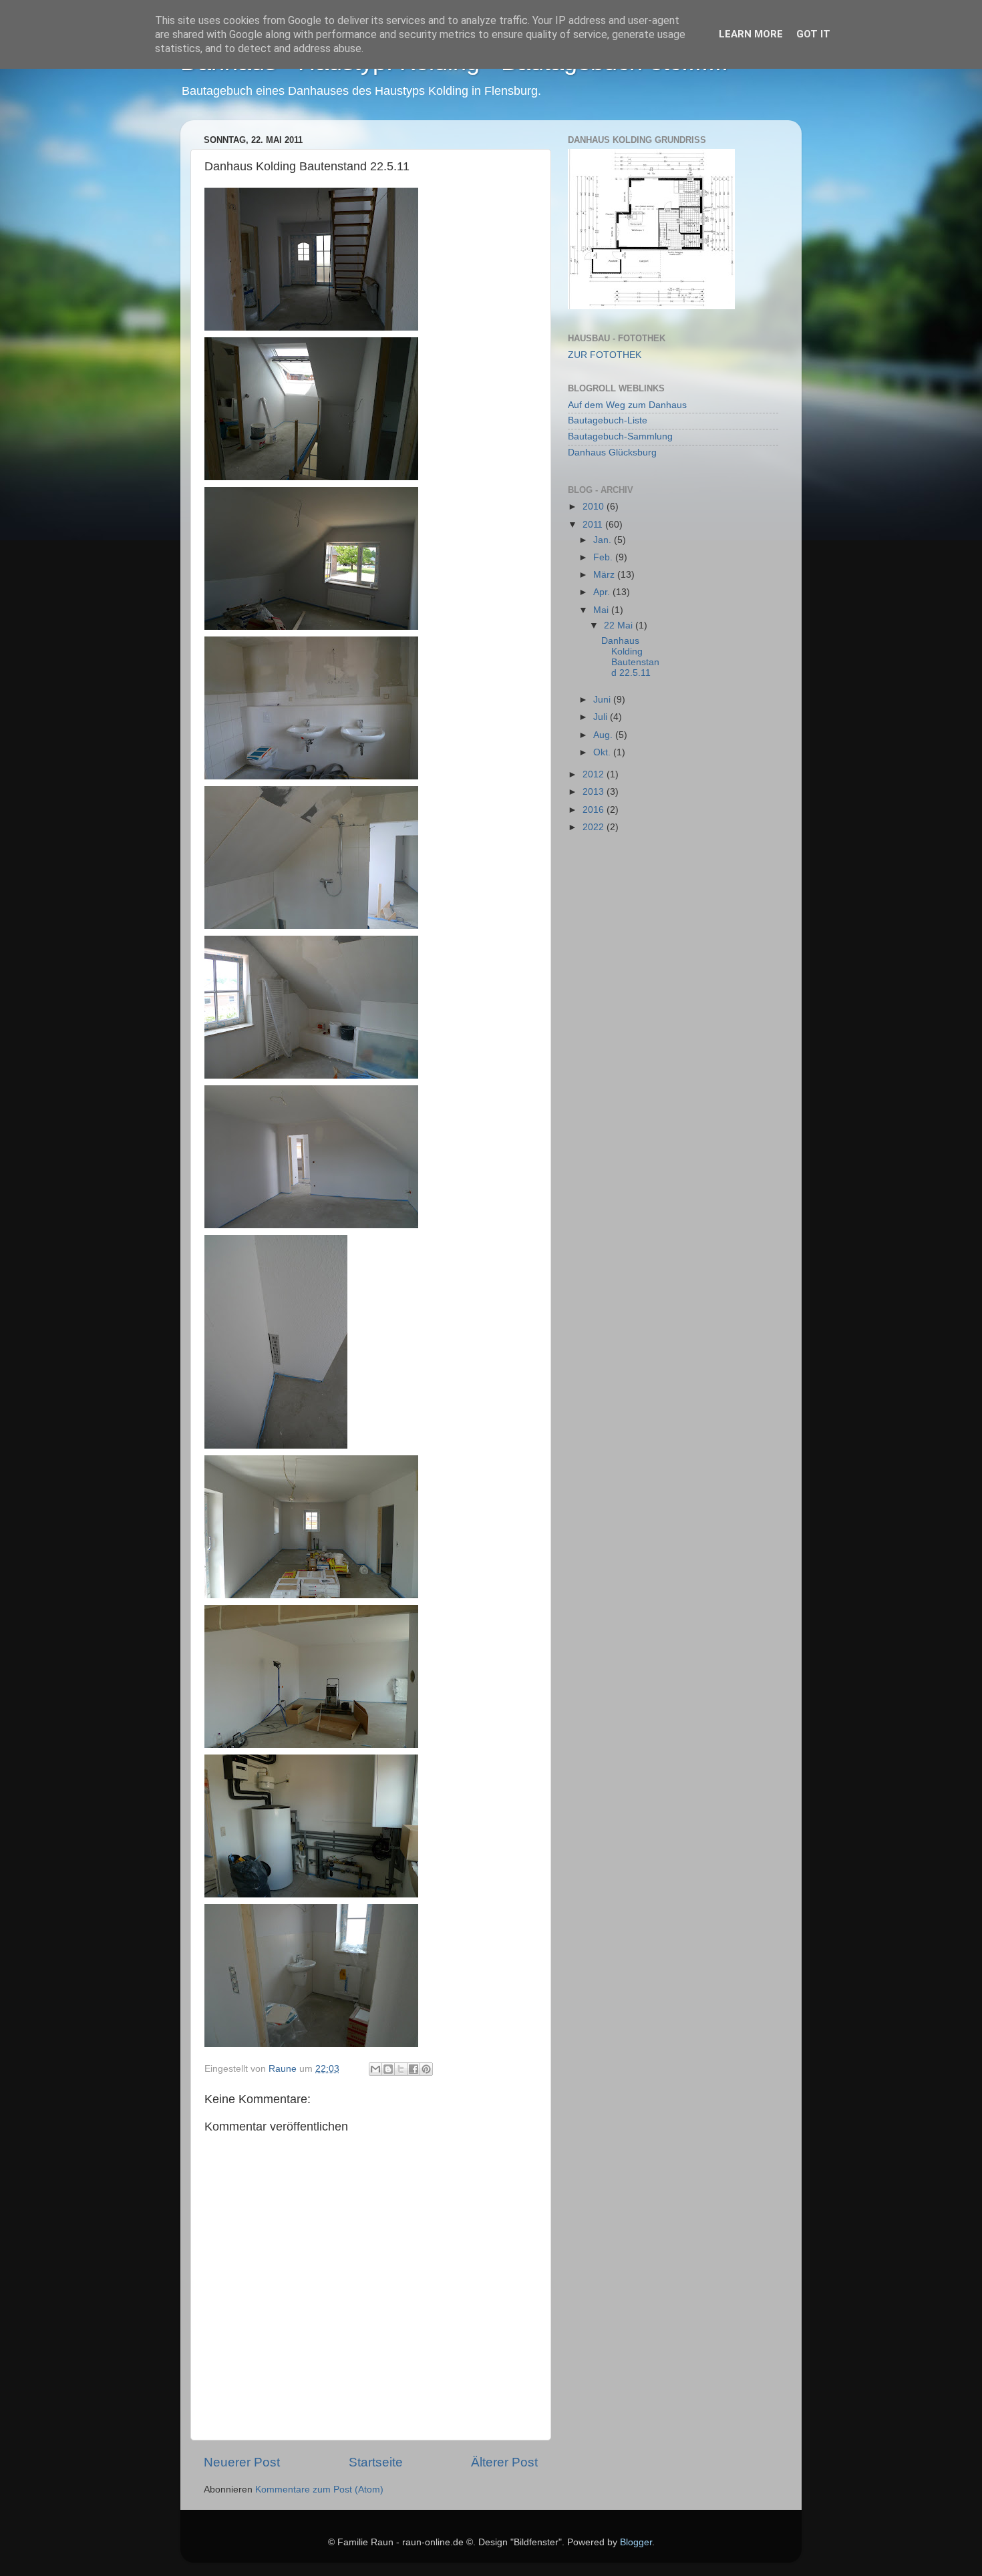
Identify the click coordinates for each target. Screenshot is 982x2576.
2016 (595, 810)
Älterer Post (504, 2462)
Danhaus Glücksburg (612, 452)
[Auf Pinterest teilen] (426, 2069)
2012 (595, 774)
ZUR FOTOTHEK (605, 355)
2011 (594, 525)
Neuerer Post (242, 2462)
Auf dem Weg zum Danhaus (627, 405)
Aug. (604, 735)
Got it (813, 34)
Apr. (603, 592)
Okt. (603, 752)
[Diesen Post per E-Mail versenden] (375, 2069)
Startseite (376, 2462)
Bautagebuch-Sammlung (620, 436)
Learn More (751, 34)
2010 (595, 507)
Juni (603, 700)
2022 (595, 827)
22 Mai (620, 625)
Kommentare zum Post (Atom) (319, 2490)
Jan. (604, 540)
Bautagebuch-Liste (608, 420)
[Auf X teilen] (401, 2069)
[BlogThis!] (388, 2069)
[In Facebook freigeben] (414, 2069)
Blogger (636, 2542)
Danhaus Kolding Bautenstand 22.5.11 (630, 657)
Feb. (604, 557)
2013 (595, 792)
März (605, 575)
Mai (602, 610)
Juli (602, 717)
